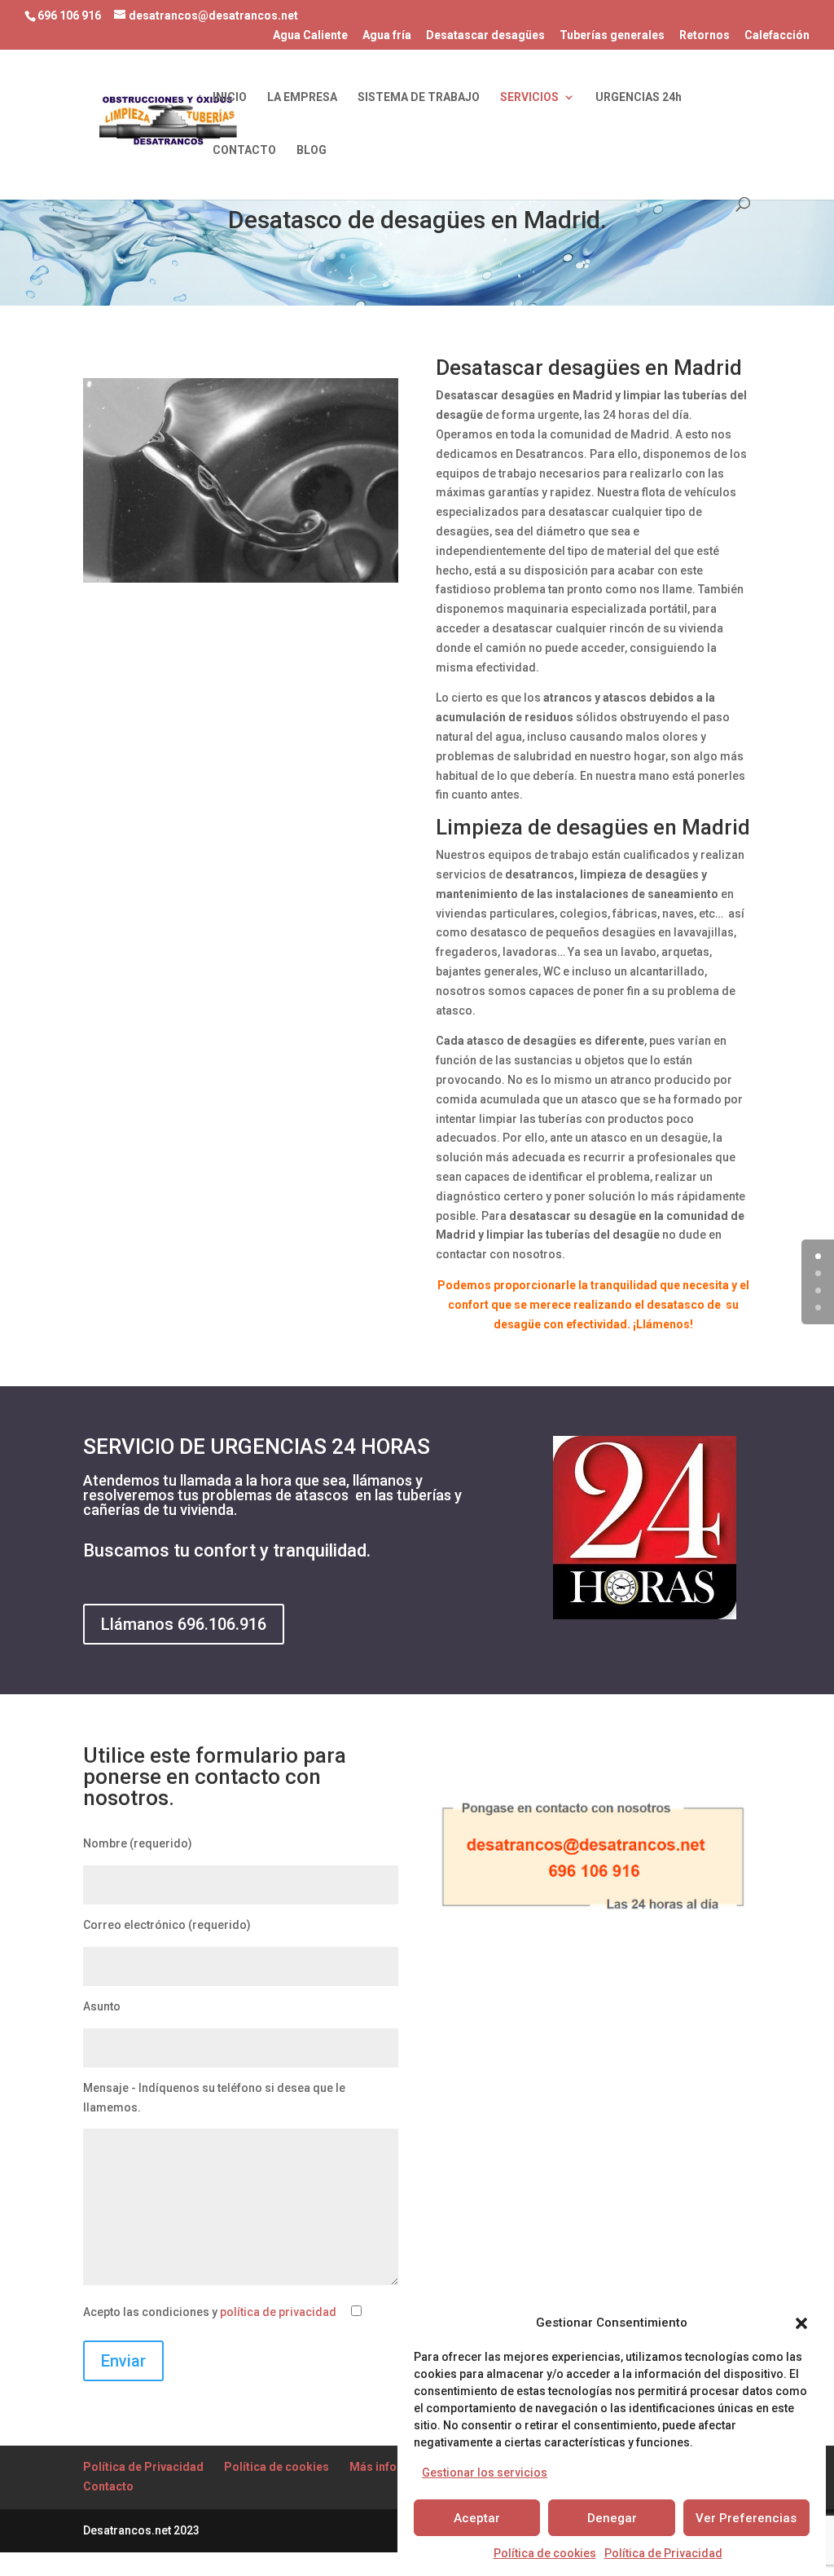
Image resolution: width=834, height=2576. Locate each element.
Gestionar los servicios (485, 2473)
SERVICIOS (529, 97)
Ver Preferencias (746, 2518)
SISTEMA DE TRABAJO (419, 97)
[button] (801, 2323)
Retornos (705, 35)
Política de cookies (545, 2553)
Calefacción (777, 35)
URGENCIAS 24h (639, 97)
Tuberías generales (612, 35)
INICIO (230, 97)
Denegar (612, 2518)
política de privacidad (278, 2312)
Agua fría (387, 35)
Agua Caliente (310, 35)
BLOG (312, 150)
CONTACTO (244, 150)
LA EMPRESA (302, 97)
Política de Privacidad (663, 2553)
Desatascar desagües (485, 35)
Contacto (108, 2486)
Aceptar (477, 2518)
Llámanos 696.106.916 (184, 1624)
